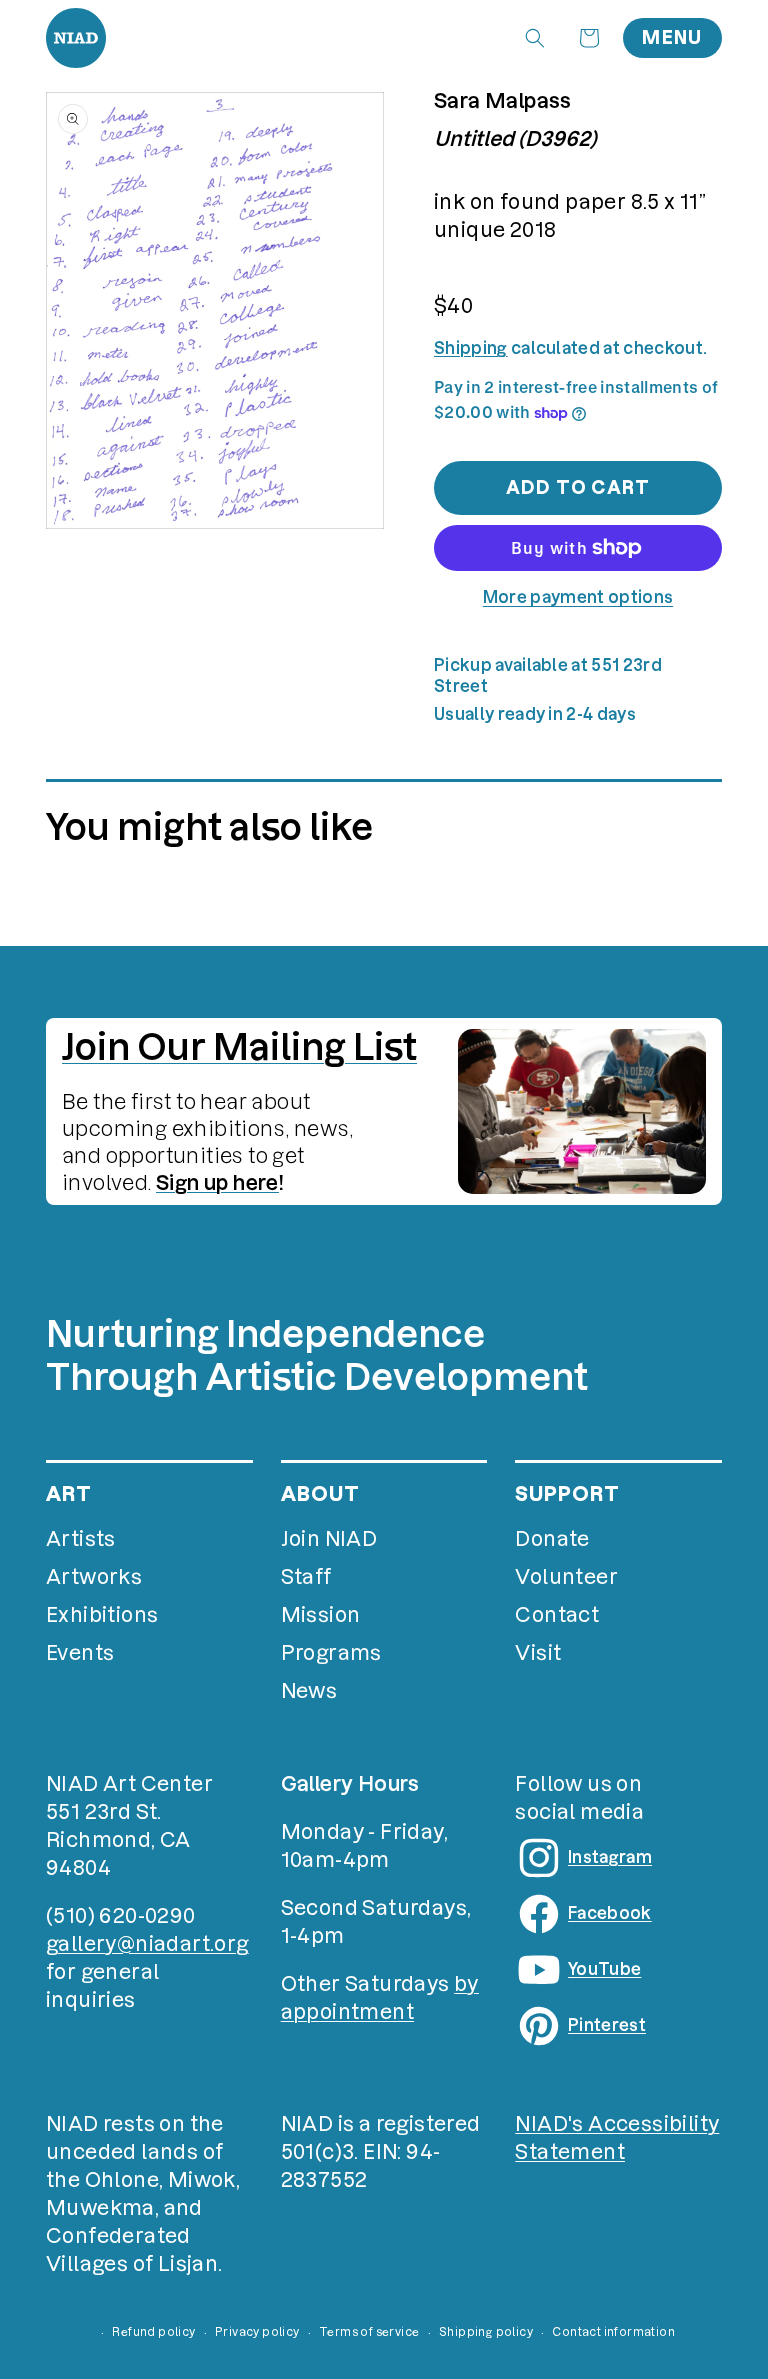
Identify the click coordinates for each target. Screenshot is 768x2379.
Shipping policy (486, 2332)
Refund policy (153, 2332)
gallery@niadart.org (147, 1944)
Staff (306, 1577)
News (309, 1691)
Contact (557, 1615)
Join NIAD (329, 1539)
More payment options (578, 597)
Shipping (471, 348)
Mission (321, 1615)
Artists (81, 1539)
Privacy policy (257, 2332)
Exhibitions (102, 1615)
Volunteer (566, 1577)
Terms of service (369, 2332)
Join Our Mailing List (239, 1047)
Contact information (613, 2332)
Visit (538, 1653)
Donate (552, 1539)
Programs (331, 1653)
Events (80, 1653)
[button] (535, 38)
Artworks (94, 1577)
